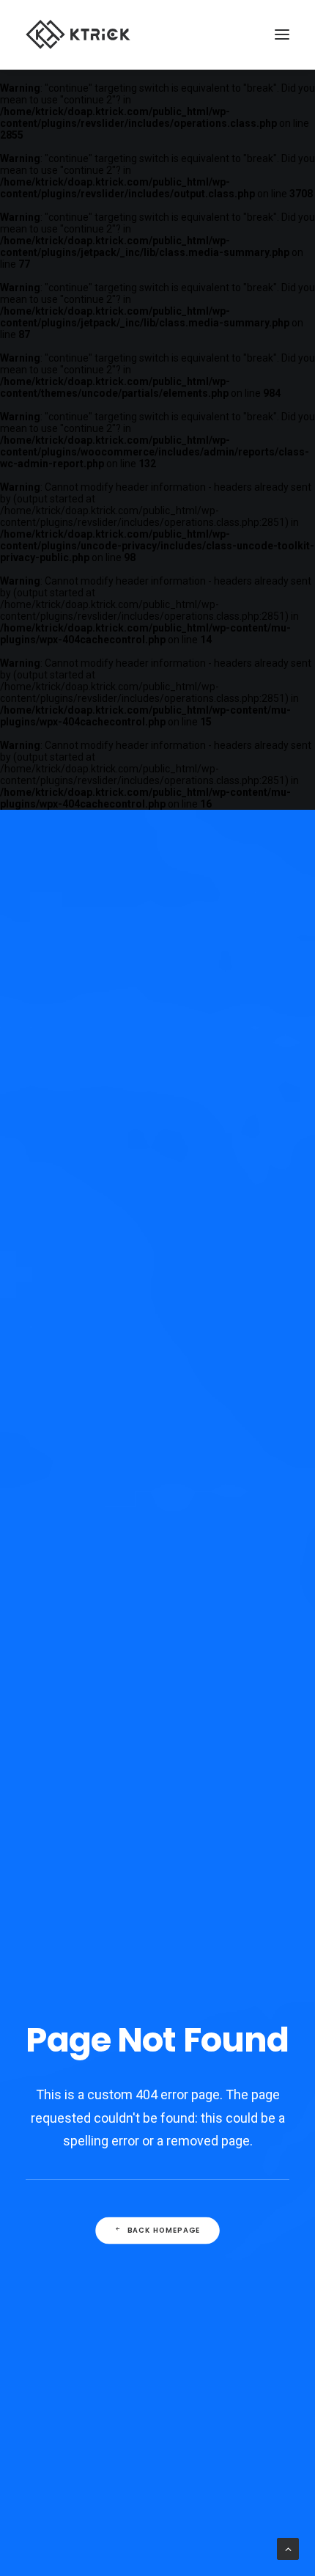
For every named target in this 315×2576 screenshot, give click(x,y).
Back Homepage (164, 2231)
